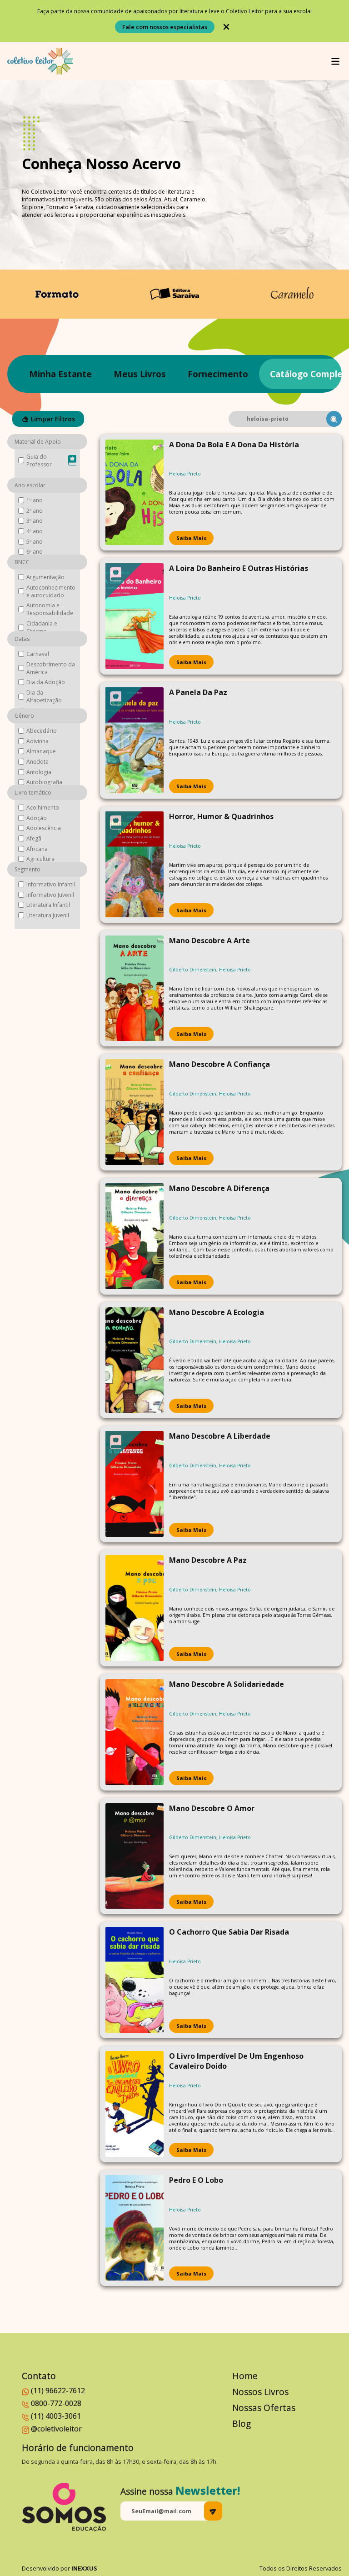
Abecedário (42, 731)
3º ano (35, 521)
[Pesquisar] (334, 419)
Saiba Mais (191, 538)
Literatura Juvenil (48, 915)
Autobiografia (44, 782)
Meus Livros (140, 374)
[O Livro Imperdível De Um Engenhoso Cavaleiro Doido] (135, 2104)
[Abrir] (335, 61)
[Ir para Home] (40, 61)
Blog (242, 2423)
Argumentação (45, 577)
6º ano (35, 552)
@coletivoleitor (56, 2429)
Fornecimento (218, 374)
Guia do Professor (39, 460)
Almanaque (41, 751)
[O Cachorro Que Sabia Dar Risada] (135, 1980)
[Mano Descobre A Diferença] (135, 1236)
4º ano (35, 531)
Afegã (34, 838)
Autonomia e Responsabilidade (50, 609)
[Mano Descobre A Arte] (135, 988)
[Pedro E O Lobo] (135, 2228)
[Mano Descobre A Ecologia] (135, 1360)
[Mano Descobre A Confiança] (135, 1112)
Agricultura (40, 859)
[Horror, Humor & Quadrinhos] (135, 864)
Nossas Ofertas (264, 2408)
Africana (37, 849)
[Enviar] (213, 2511)
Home (245, 2376)
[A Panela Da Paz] (135, 740)
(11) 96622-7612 (58, 2391)
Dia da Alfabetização (44, 696)
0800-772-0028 (56, 2403)
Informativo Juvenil (50, 895)
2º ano (35, 511)
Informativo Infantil (51, 884)
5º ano (35, 542)
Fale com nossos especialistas (165, 27)
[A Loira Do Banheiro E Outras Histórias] (135, 616)
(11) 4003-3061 (56, 2416)
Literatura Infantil (48, 905)
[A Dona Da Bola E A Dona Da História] (135, 493)
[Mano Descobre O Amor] (135, 1856)
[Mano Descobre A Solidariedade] (135, 1732)
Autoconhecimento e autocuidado (51, 591)
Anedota (37, 762)
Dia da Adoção (46, 682)
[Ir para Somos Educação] (64, 2507)
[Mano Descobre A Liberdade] (135, 1484)
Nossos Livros (260, 2392)
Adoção (37, 818)
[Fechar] (226, 27)
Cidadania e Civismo (42, 627)
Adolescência (44, 828)
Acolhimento (43, 808)
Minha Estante (60, 374)
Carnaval (38, 654)
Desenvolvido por (60, 2568)
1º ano (35, 500)
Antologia (39, 772)
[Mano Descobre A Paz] (135, 1608)
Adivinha (37, 741)
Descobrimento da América (51, 668)
